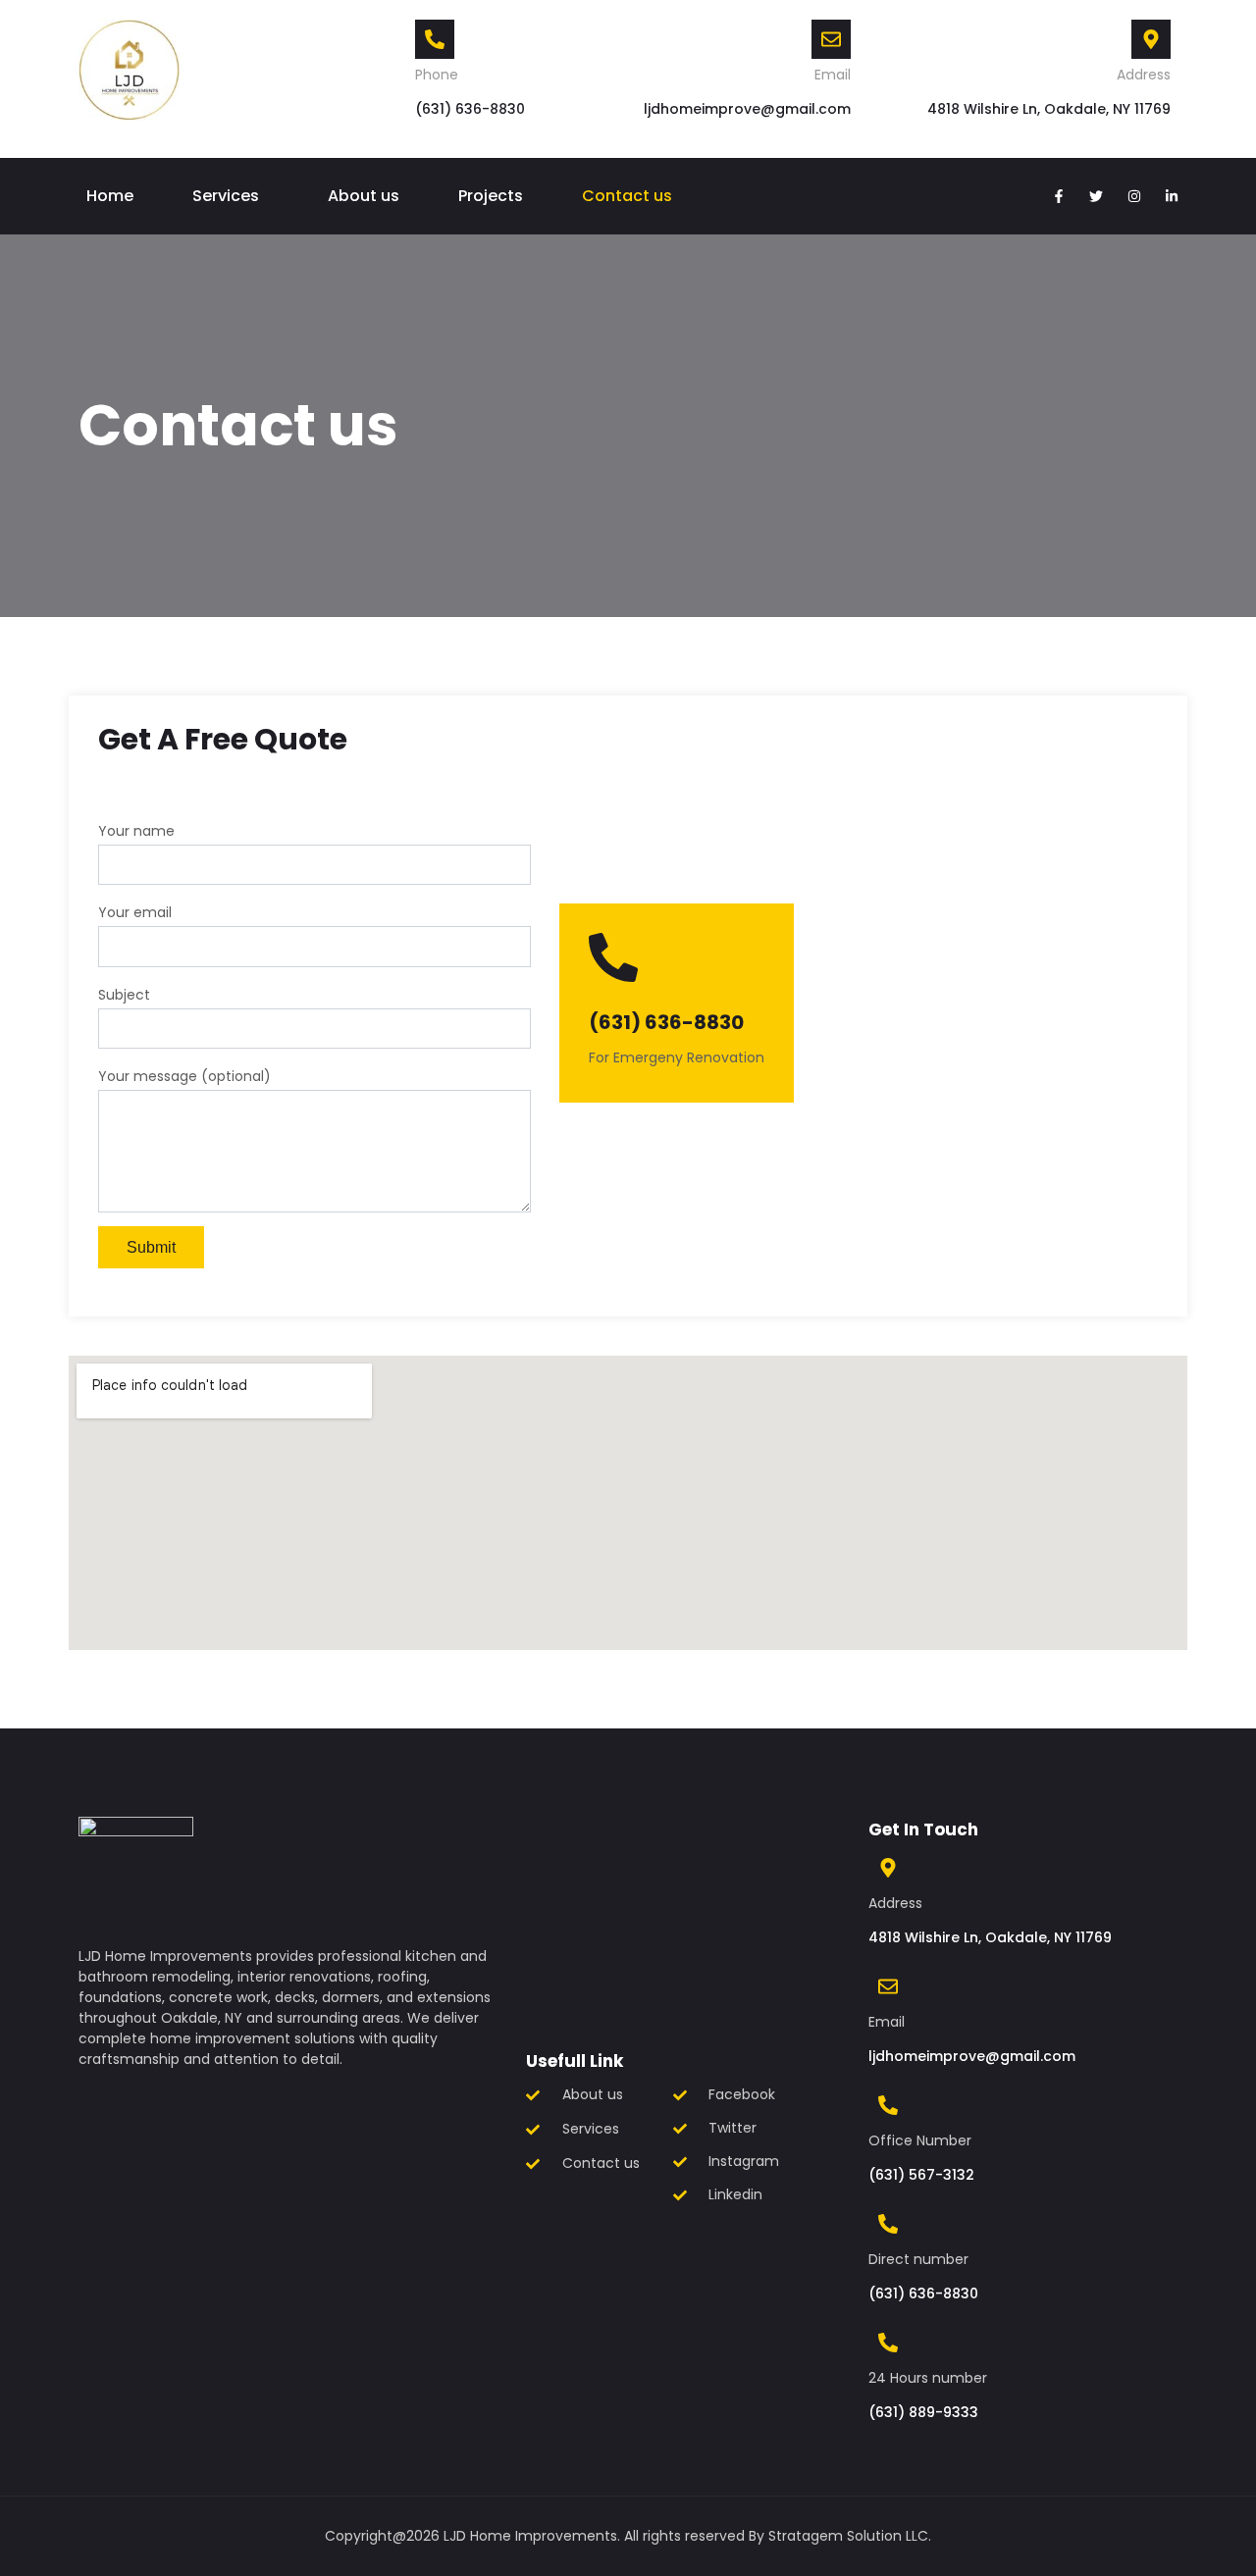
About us (364, 196)
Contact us (627, 196)
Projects (491, 196)
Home (110, 196)
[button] (231, 196)
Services (226, 196)
